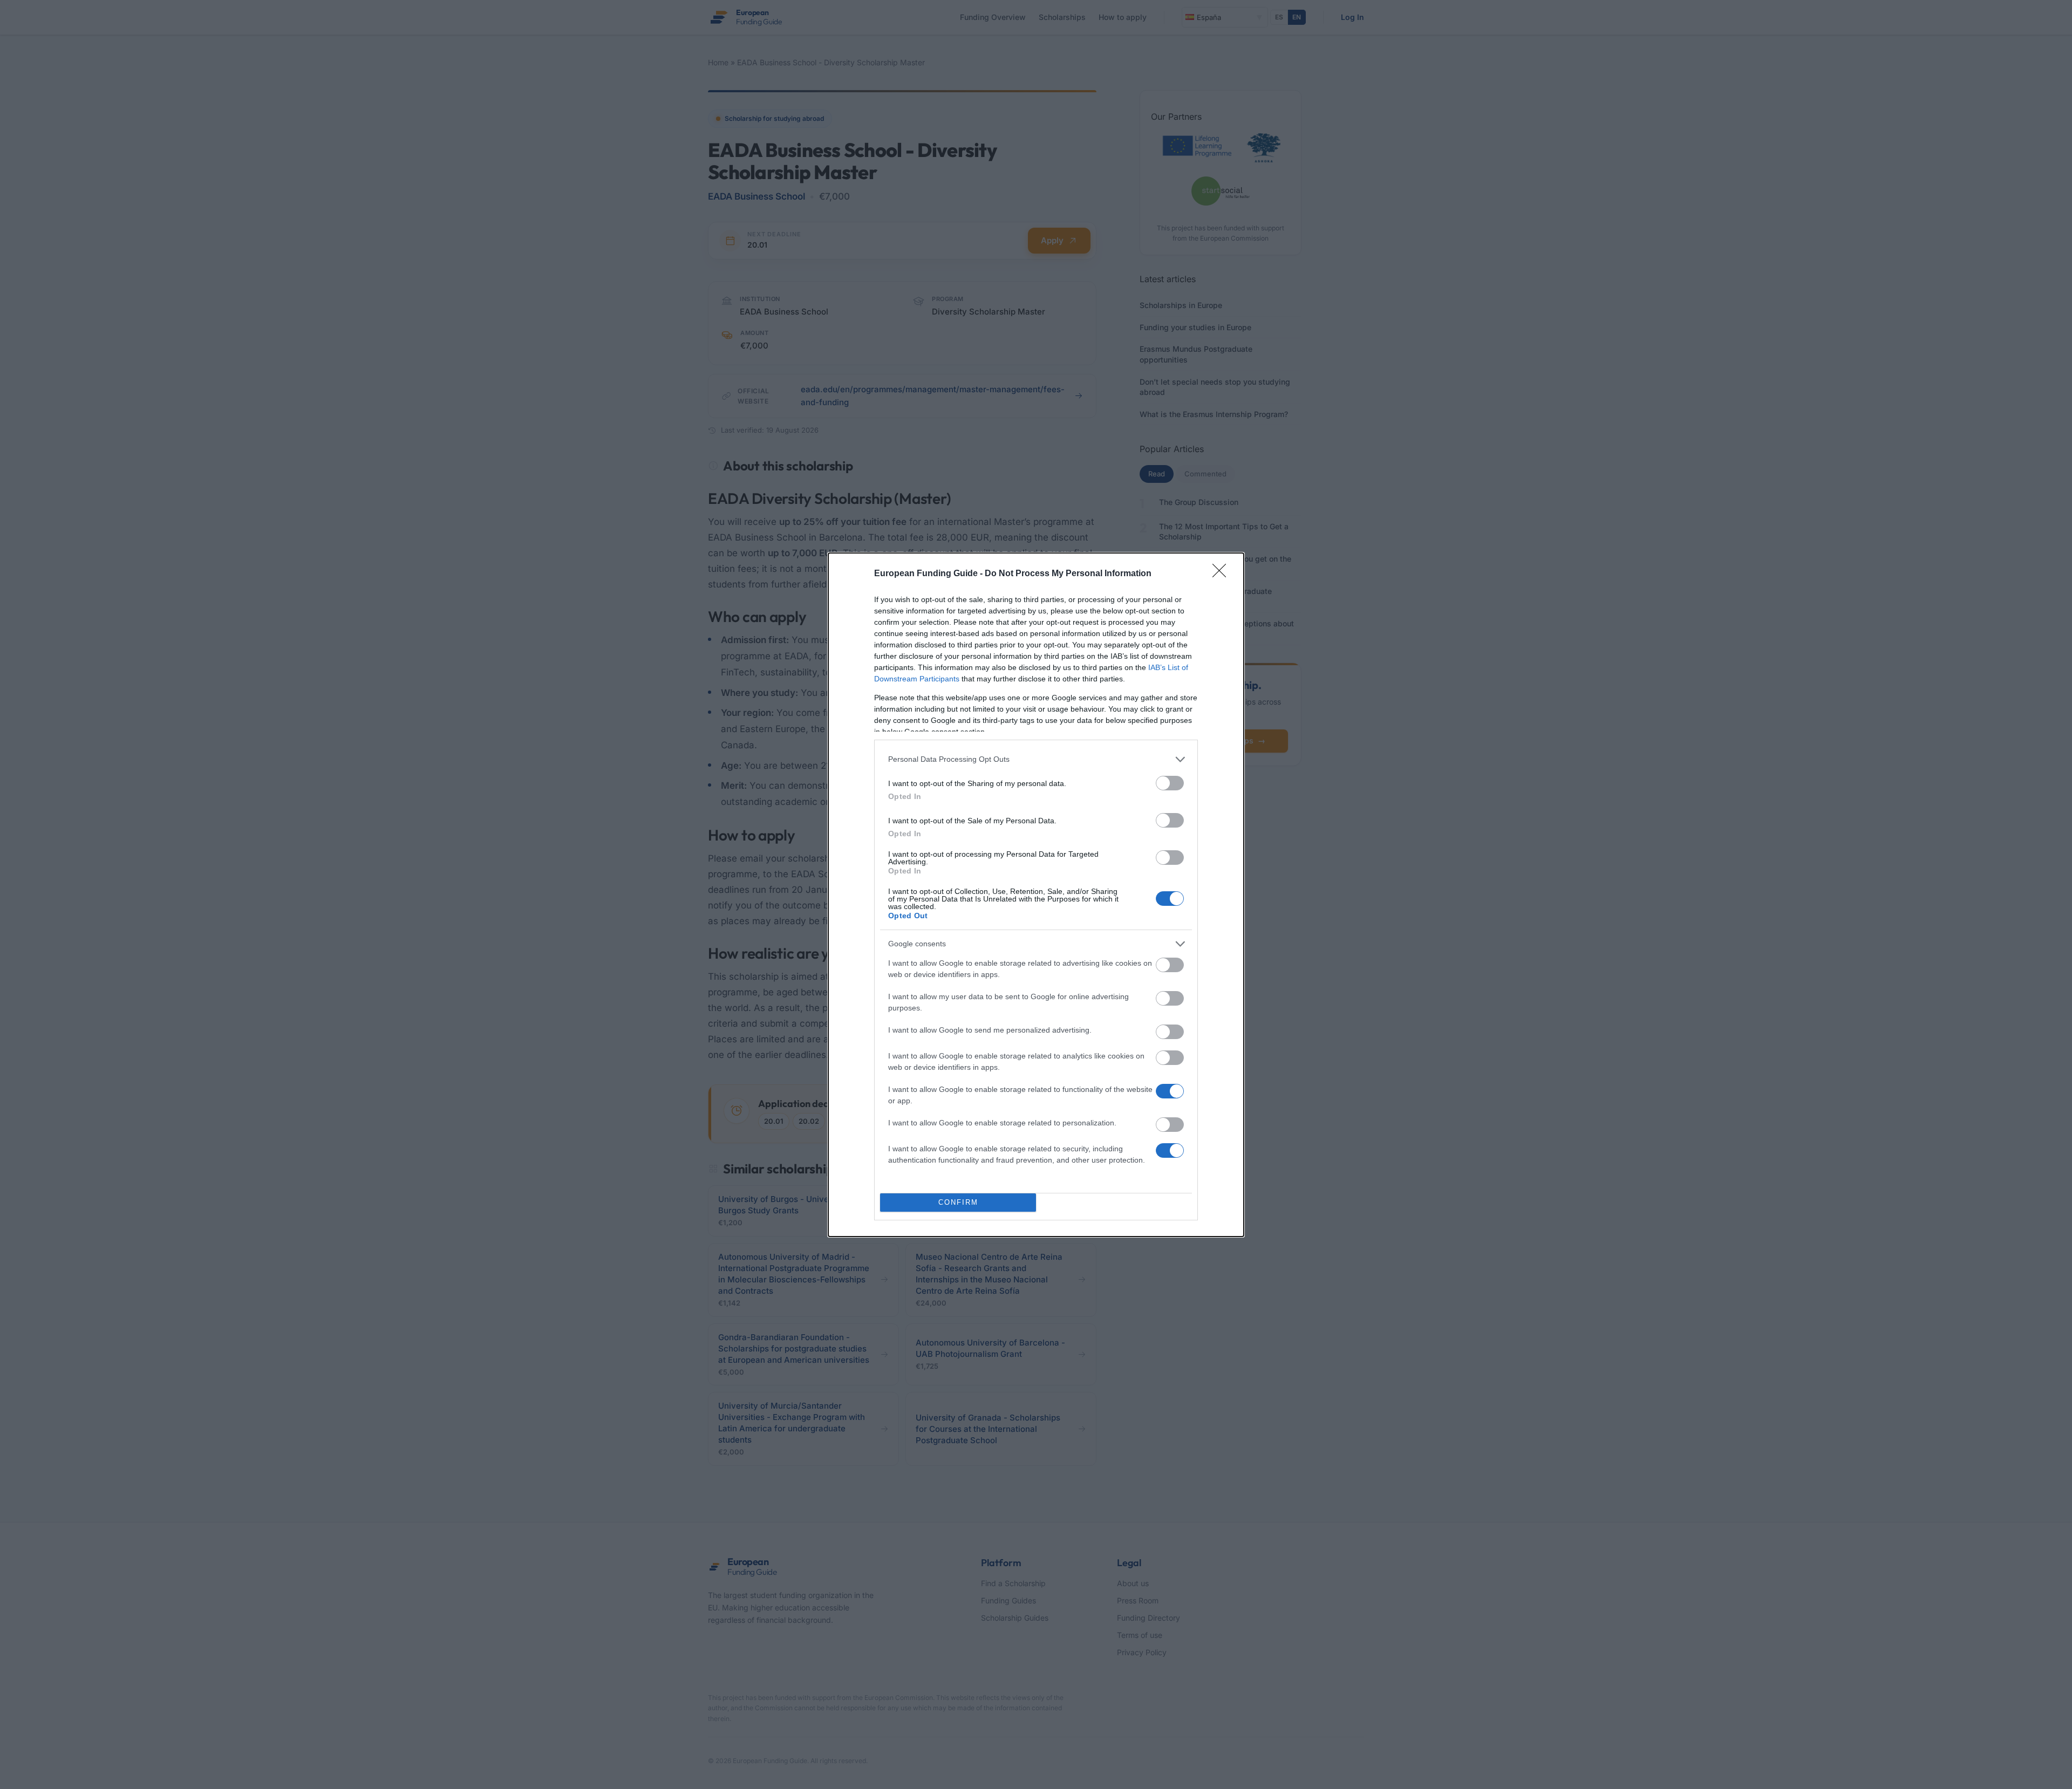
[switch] (1170, 783)
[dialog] (1036, 895)
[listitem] (1036, 759)
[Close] (1223, 574)
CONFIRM (958, 1202)
